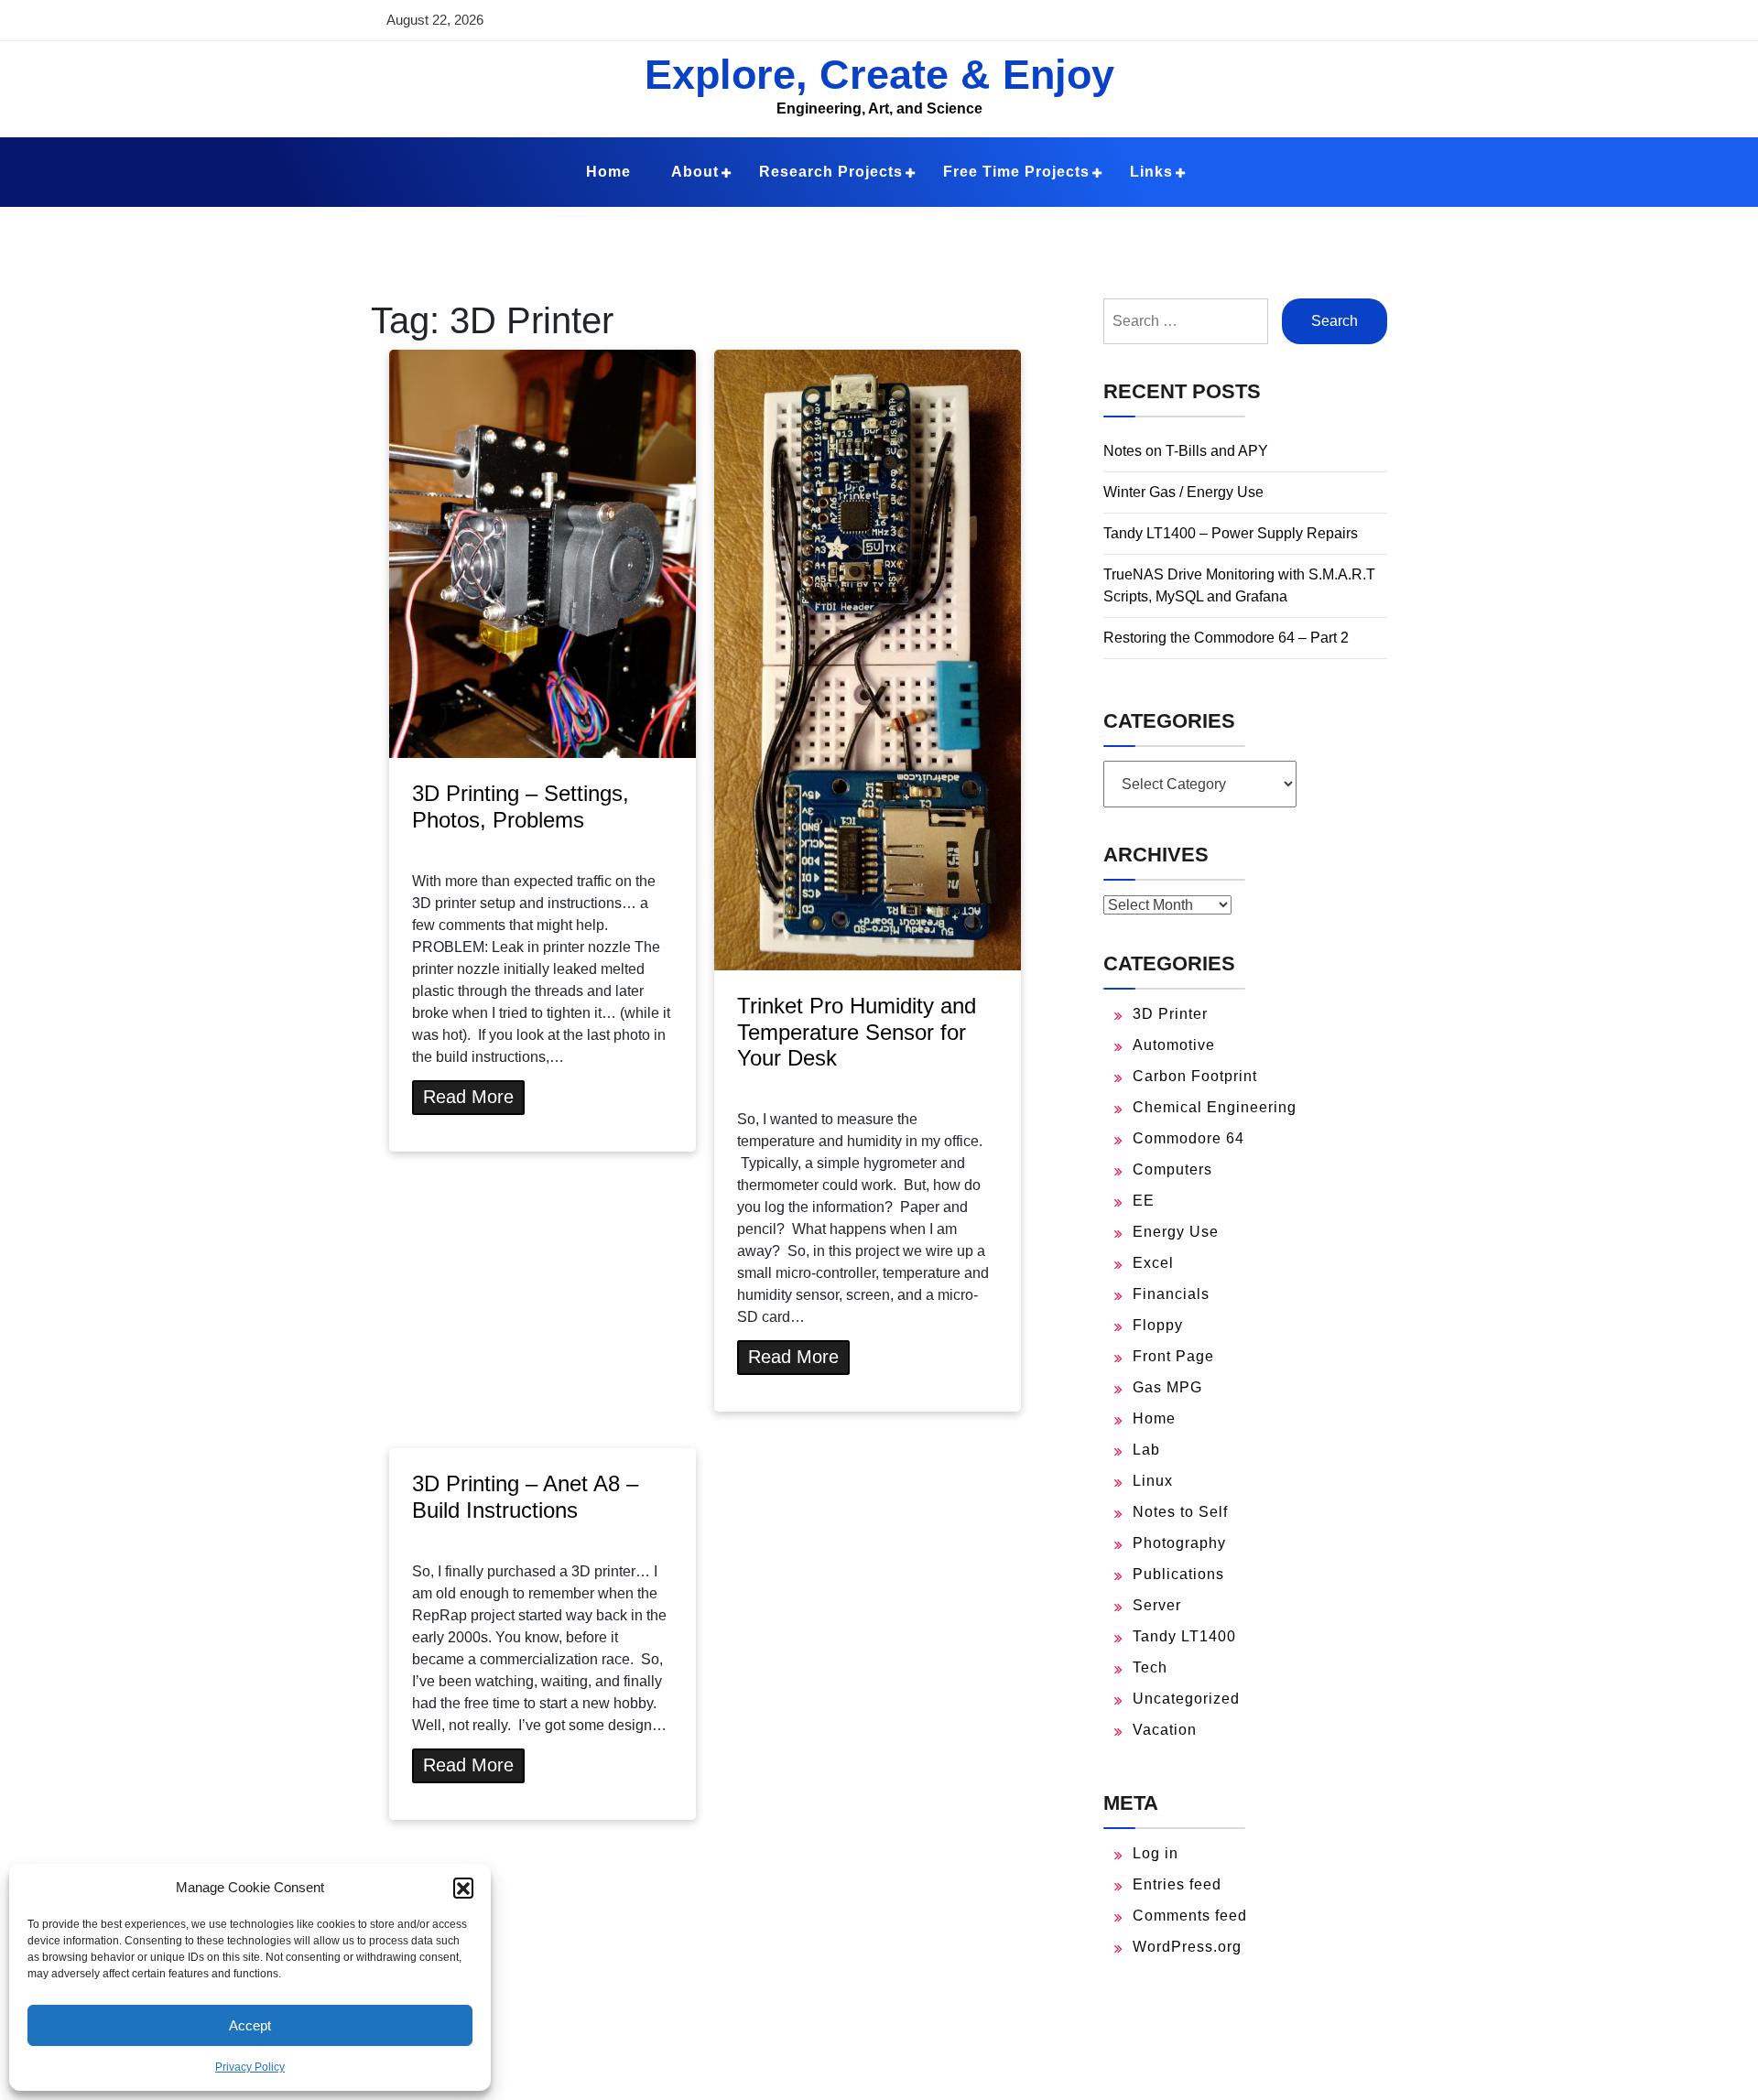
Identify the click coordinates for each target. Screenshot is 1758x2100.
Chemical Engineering (1215, 1107)
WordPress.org (1187, 1947)
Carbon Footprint (1195, 1076)
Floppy (1158, 1325)
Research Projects (831, 172)
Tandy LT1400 (1184, 1636)
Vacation (1165, 1730)
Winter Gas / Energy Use (1183, 492)
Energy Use (1176, 1232)
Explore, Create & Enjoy (879, 75)
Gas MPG (1167, 1387)
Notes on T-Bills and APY (1186, 451)
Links (1151, 172)
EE (1144, 1201)
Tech (1150, 1667)
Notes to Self (1180, 1512)
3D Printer (1170, 1014)
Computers (1172, 1169)
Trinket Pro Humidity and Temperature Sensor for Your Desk (857, 1032)
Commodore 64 (1188, 1138)
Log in (1156, 1853)
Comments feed (1190, 1916)
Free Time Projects (1016, 172)
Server (1157, 1605)
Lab (1146, 1450)
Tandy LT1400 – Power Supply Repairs (1231, 533)
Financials (1171, 1294)
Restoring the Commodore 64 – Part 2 (1226, 638)
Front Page (1173, 1356)
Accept (250, 2025)
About (695, 172)
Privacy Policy (250, 2067)
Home (608, 172)
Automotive (1174, 1045)
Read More (468, 1097)
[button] (463, 1888)
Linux (1153, 1481)
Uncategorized (1186, 1699)
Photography (1179, 1543)
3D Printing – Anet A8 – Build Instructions (525, 1497)
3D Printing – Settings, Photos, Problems (521, 806)
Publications (1178, 1574)
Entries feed (1177, 1884)
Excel (1153, 1263)
